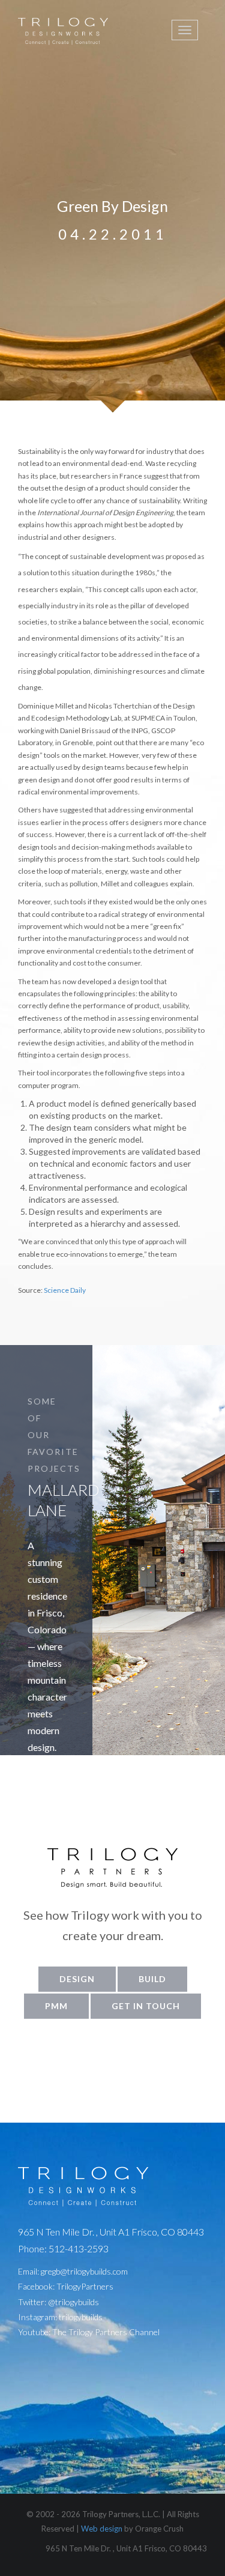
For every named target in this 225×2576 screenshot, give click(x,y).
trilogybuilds (81, 2317)
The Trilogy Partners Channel (106, 2332)
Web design (102, 2529)
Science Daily (65, 1290)
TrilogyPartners (85, 2286)
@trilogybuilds (73, 2302)
